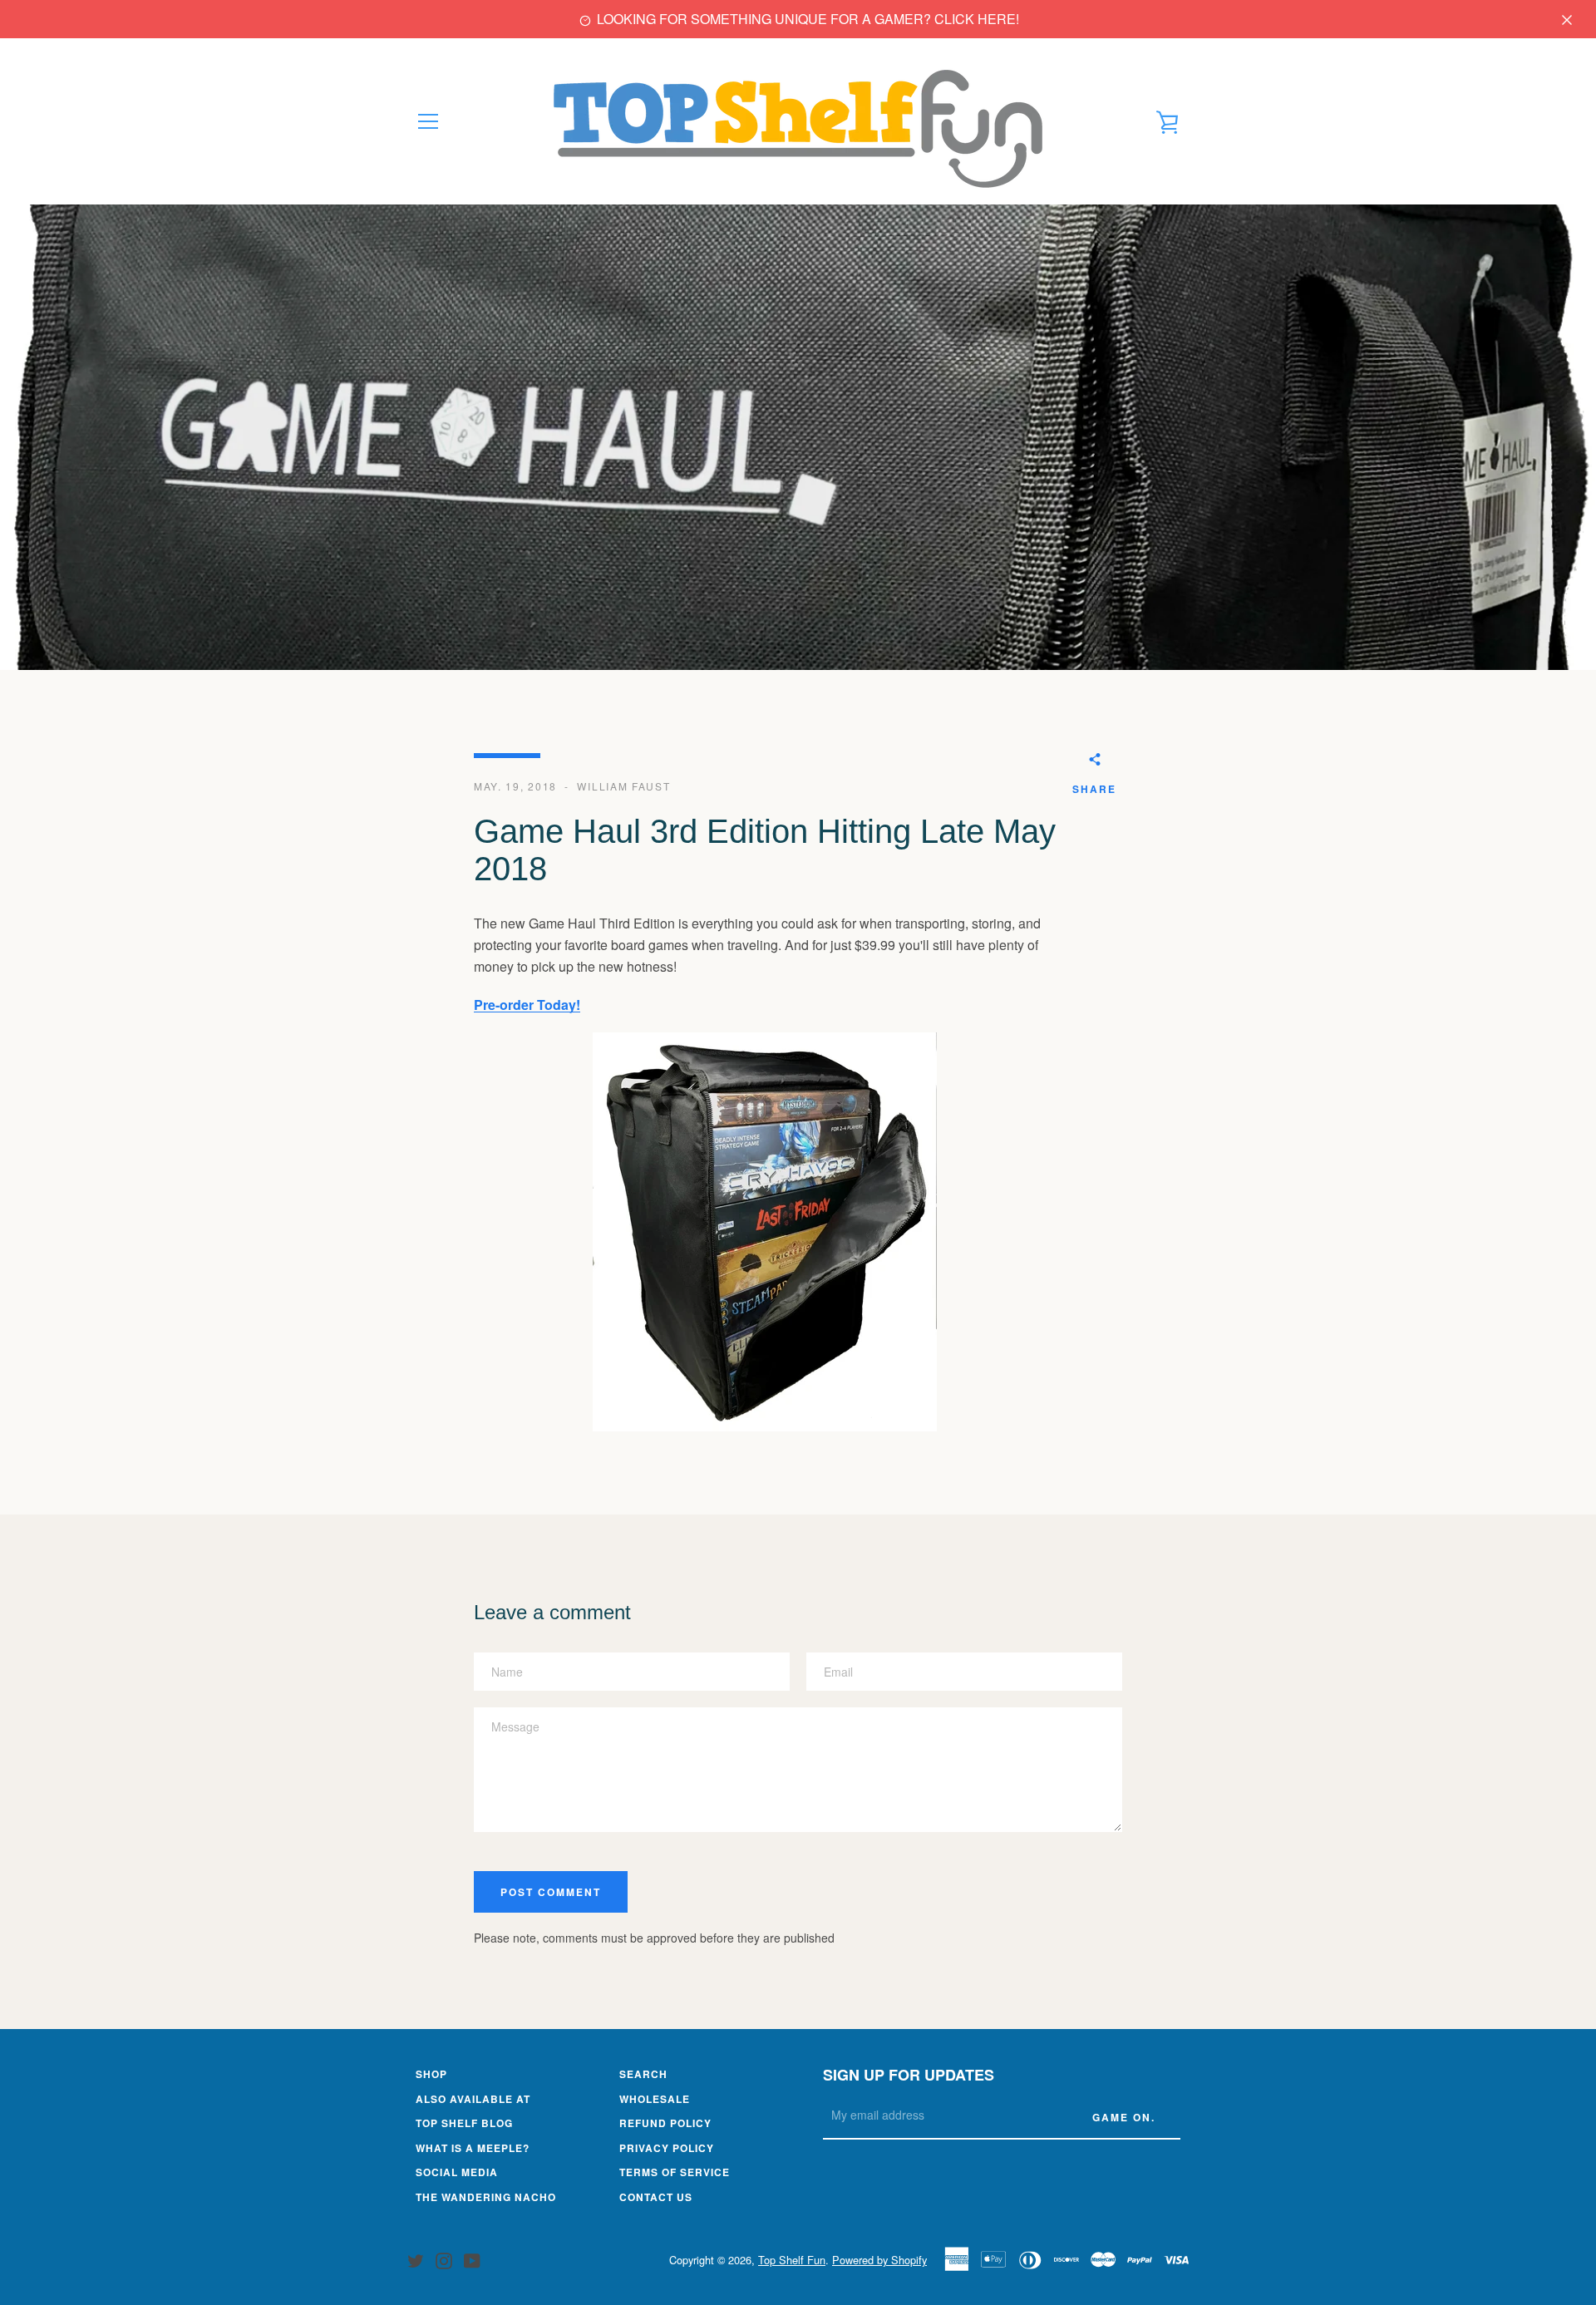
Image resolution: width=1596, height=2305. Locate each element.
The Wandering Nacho (486, 2197)
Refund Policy (665, 2123)
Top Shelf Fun (792, 2260)
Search (643, 2074)
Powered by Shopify (879, 2260)
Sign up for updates (909, 2075)
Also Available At (473, 2099)
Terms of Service (675, 2172)
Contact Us (656, 2197)
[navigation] (428, 121)
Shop (431, 2074)
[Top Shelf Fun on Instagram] (444, 2259)
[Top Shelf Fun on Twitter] (416, 2259)
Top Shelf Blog (464, 2123)
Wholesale (655, 2099)
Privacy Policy (667, 2148)
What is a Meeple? (473, 2148)
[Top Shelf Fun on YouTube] (472, 2259)
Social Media (457, 2172)
